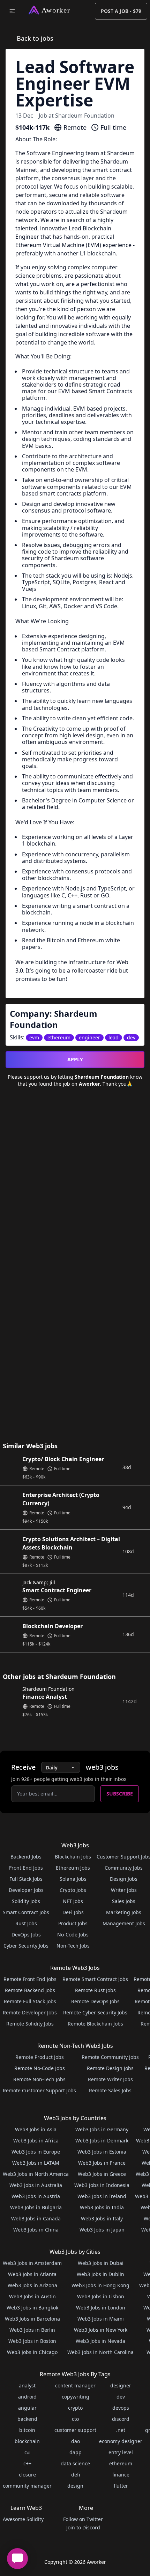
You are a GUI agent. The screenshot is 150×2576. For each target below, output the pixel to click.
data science (75, 2463)
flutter (121, 2486)
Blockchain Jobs (73, 1857)
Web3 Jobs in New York (101, 2330)
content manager (75, 2385)
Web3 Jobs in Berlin (32, 2330)
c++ (27, 2463)
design (75, 2486)
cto (75, 2419)
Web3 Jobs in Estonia (102, 2152)
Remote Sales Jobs (110, 2090)
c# (27, 2452)
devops (121, 2408)
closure (27, 2475)
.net (121, 2430)
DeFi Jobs (73, 1912)
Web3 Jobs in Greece (102, 2174)
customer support (75, 2430)
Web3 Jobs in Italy (102, 2218)
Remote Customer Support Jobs (39, 2090)
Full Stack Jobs (26, 1879)
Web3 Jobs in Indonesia (102, 2185)
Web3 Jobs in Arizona (32, 2285)
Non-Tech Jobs (73, 1946)
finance (121, 2475)
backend (27, 2419)
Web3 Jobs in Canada (36, 2218)
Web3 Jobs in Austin (32, 2296)
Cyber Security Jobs (26, 1946)
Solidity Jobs (26, 1901)
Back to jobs (35, 38)
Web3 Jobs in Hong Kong (100, 2285)
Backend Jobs (26, 1857)
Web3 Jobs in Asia (36, 2129)
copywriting (76, 2397)
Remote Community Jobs (110, 2057)
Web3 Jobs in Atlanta (32, 2274)
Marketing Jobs (124, 1912)
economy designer (121, 2441)
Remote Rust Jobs (95, 1990)
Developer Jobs (26, 1890)
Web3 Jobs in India (102, 2207)
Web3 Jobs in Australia (36, 2185)
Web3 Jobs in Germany (102, 2129)
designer (121, 2385)
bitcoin (27, 2430)
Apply (75, 1059)
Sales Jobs (124, 1901)
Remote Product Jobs (40, 2057)
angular (27, 2408)
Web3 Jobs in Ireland (102, 2196)
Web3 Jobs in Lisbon (101, 2296)
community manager (27, 2486)
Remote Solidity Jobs (30, 2024)
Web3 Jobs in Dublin (100, 2274)
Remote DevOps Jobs (95, 2001)
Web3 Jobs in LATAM (36, 2163)
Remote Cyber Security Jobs (95, 2012)
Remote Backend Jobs (30, 1990)
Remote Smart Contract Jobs (95, 1979)
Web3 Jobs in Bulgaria (36, 2207)
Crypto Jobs (73, 1890)
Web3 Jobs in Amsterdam (32, 2263)
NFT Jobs (73, 1901)
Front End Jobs (26, 1868)
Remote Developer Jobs (30, 2012)
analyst (27, 2385)
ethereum (121, 2463)
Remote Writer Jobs (110, 2079)
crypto (75, 2408)
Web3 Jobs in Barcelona (32, 2319)
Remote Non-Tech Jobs (39, 2079)
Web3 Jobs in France (102, 2163)
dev (121, 2397)
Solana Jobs (73, 1879)
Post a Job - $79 (121, 11)
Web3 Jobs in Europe (36, 2152)
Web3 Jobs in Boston (32, 2341)
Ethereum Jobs (73, 1868)
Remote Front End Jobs (30, 1979)
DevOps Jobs (26, 1935)
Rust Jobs (26, 1923)
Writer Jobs (124, 1890)
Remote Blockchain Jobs (95, 2024)
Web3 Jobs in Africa (36, 2141)
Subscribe (120, 1794)
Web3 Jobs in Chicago (32, 2352)
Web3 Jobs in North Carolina (100, 2352)
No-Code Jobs (73, 1935)
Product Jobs (73, 1923)
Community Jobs (124, 1868)
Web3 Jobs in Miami (101, 2319)
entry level (121, 2452)
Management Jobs (124, 1923)
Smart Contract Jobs (26, 1912)
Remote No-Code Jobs (40, 2068)
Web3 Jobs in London (101, 2308)
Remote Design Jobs (110, 2068)
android (27, 2397)
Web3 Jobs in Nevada (100, 2341)
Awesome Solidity (23, 2519)
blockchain (27, 2441)
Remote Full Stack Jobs (30, 2001)
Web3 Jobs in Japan (102, 2230)
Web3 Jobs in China (36, 2230)
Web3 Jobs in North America (36, 2174)
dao (76, 2441)
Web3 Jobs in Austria (36, 2196)
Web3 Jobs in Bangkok (32, 2308)
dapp (76, 2452)
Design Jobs (124, 1879)
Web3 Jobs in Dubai (101, 2263)
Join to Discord (83, 2527)
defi (76, 2475)
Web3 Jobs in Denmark (102, 2141)
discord (121, 2419)
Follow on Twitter (83, 2519)
